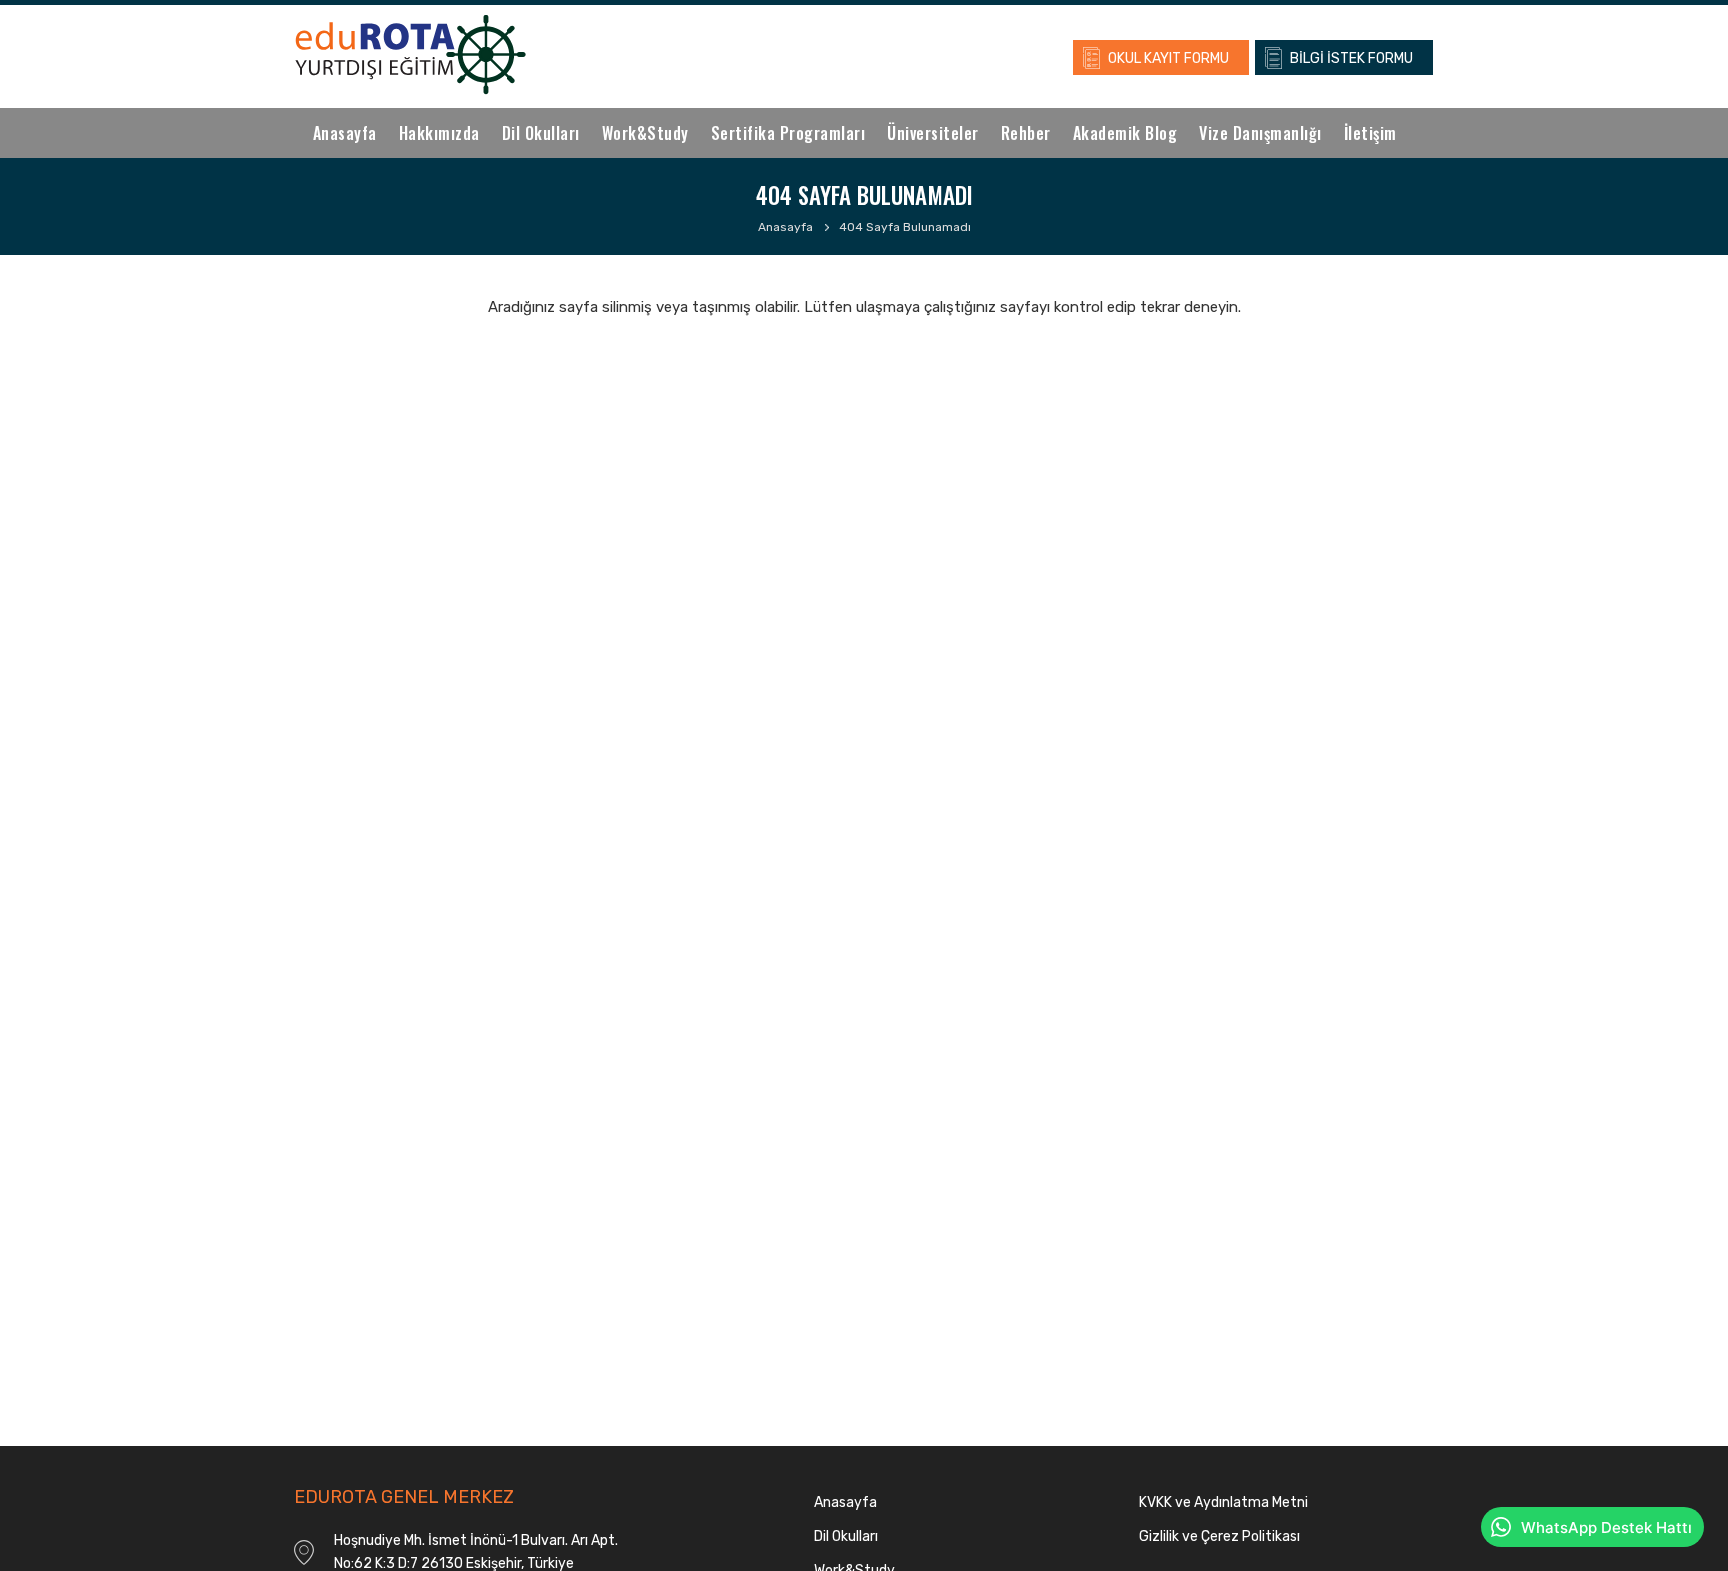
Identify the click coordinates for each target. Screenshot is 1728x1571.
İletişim (1370, 133)
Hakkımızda (439, 133)
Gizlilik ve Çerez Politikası (1219, 1536)
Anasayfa (345, 133)
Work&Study (645, 133)
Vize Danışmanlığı (1260, 133)
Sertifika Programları (788, 133)
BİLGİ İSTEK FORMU (1351, 58)
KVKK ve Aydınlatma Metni (1223, 1502)
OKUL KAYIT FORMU (1168, 58)
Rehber (1026, 133)
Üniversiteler (933, 133)
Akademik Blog (1125, 133)
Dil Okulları (541, 133)
